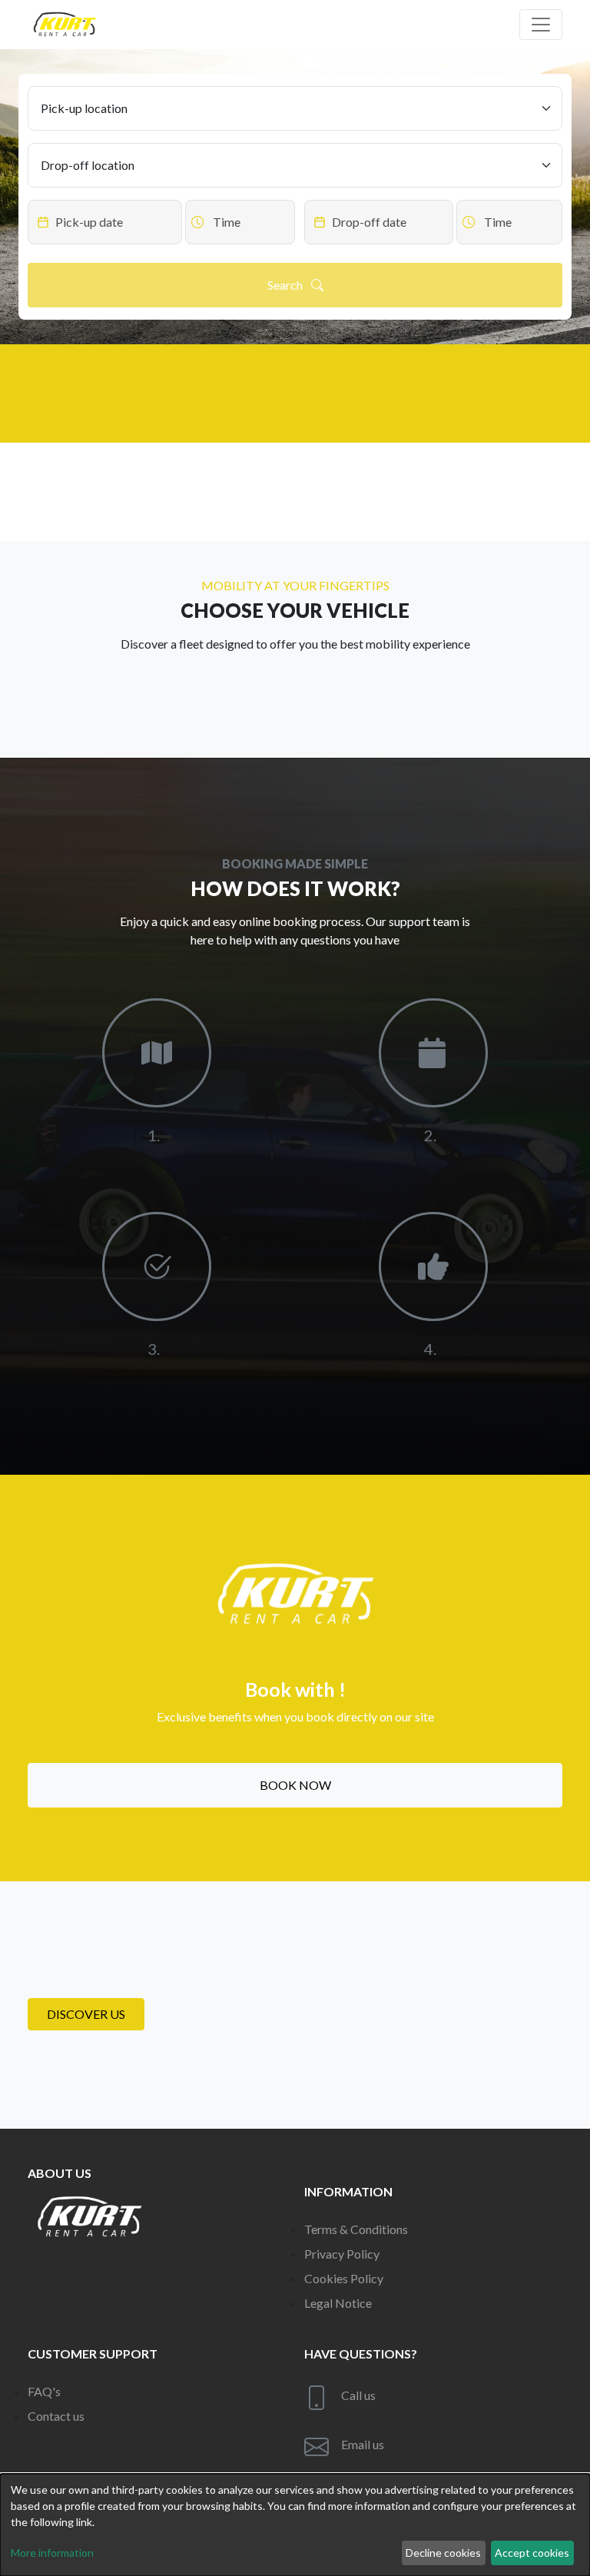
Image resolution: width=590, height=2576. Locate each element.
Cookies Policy (344, 2278)
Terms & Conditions (356, 2229)
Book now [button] (295, 1785)
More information (52, 2553)
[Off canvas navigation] (541, 25)
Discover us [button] (86, 2014)
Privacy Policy (342, 2254)
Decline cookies (443, 2553)
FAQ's (44, 2391)
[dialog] (295, 2525)
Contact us (56, 2416)
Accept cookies (532, 2553)
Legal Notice (338, 2303)
